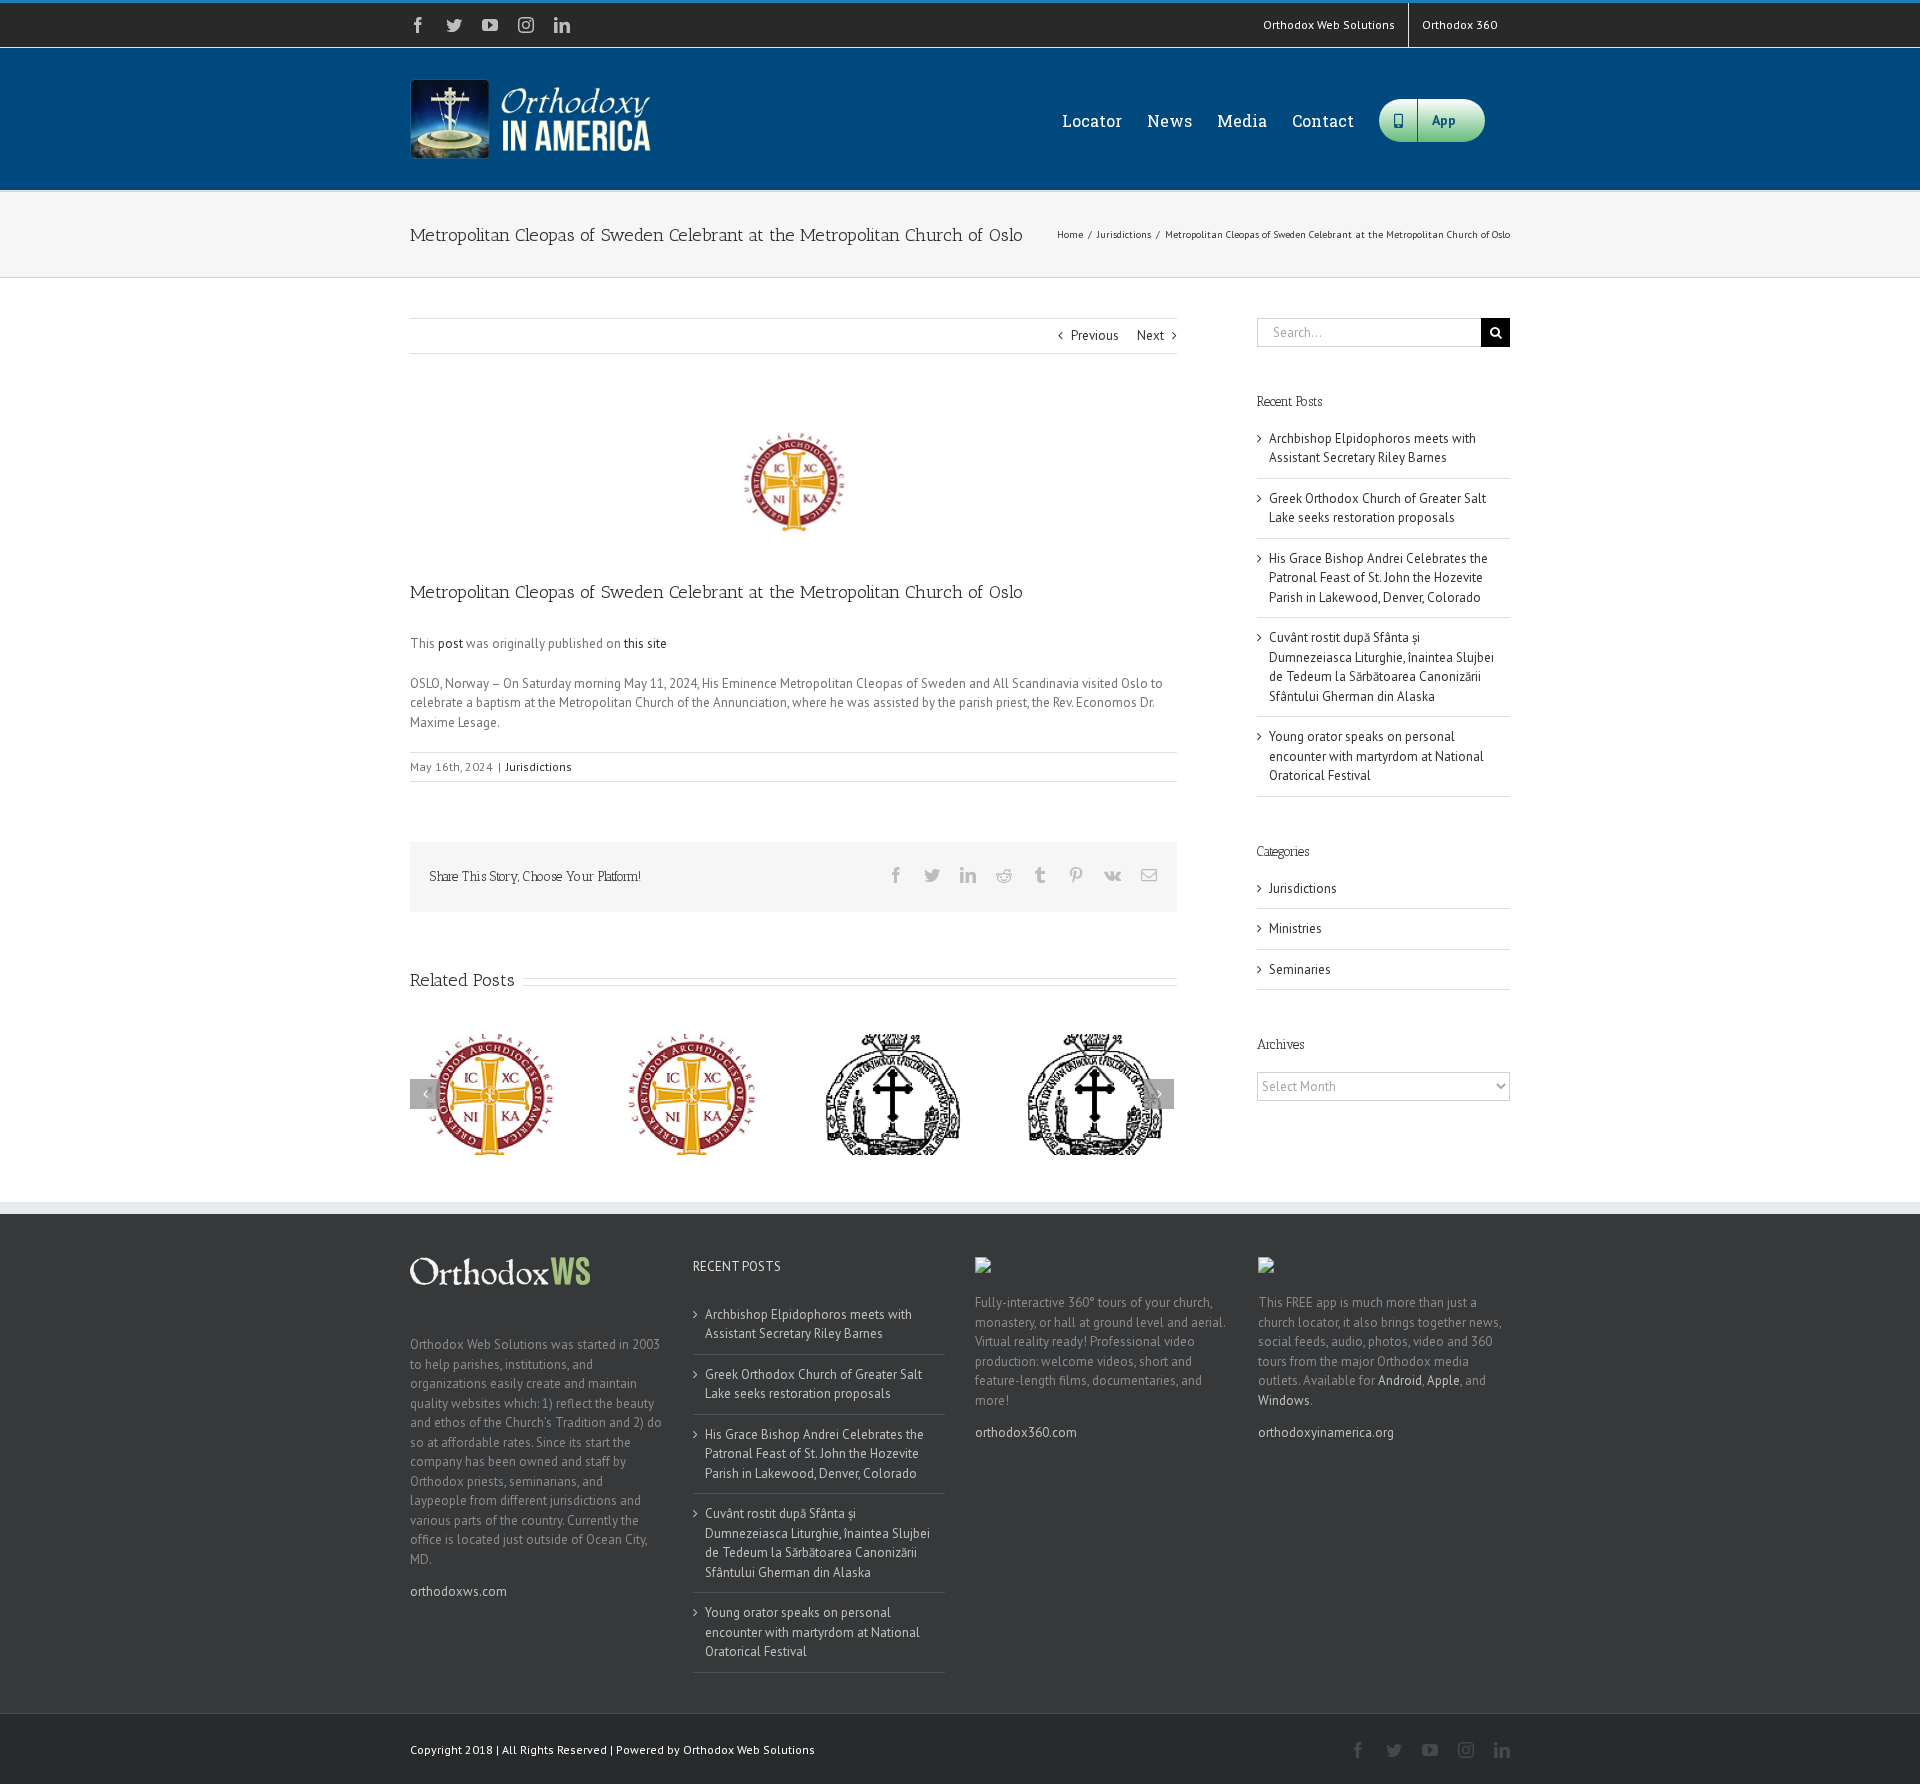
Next (1150, 335)
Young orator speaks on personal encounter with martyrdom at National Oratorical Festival (1376, 756)
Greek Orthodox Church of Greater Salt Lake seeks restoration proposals (813, 1384)
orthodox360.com (1026, 1432)
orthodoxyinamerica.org (1326, 1432)
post (450, 643)
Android (1400, 1380)
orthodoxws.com (458, 1591)
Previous (1095, 335)
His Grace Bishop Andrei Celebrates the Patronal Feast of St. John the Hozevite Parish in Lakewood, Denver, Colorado (1378, 578)
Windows (1284, 1400)
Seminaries (1300, 969)
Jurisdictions (539, 766)
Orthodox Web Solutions (749, 1749)
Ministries (1295, 928)
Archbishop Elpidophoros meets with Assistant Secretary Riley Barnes (808, 1324)
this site (645, 643)
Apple (1443, 1380)
